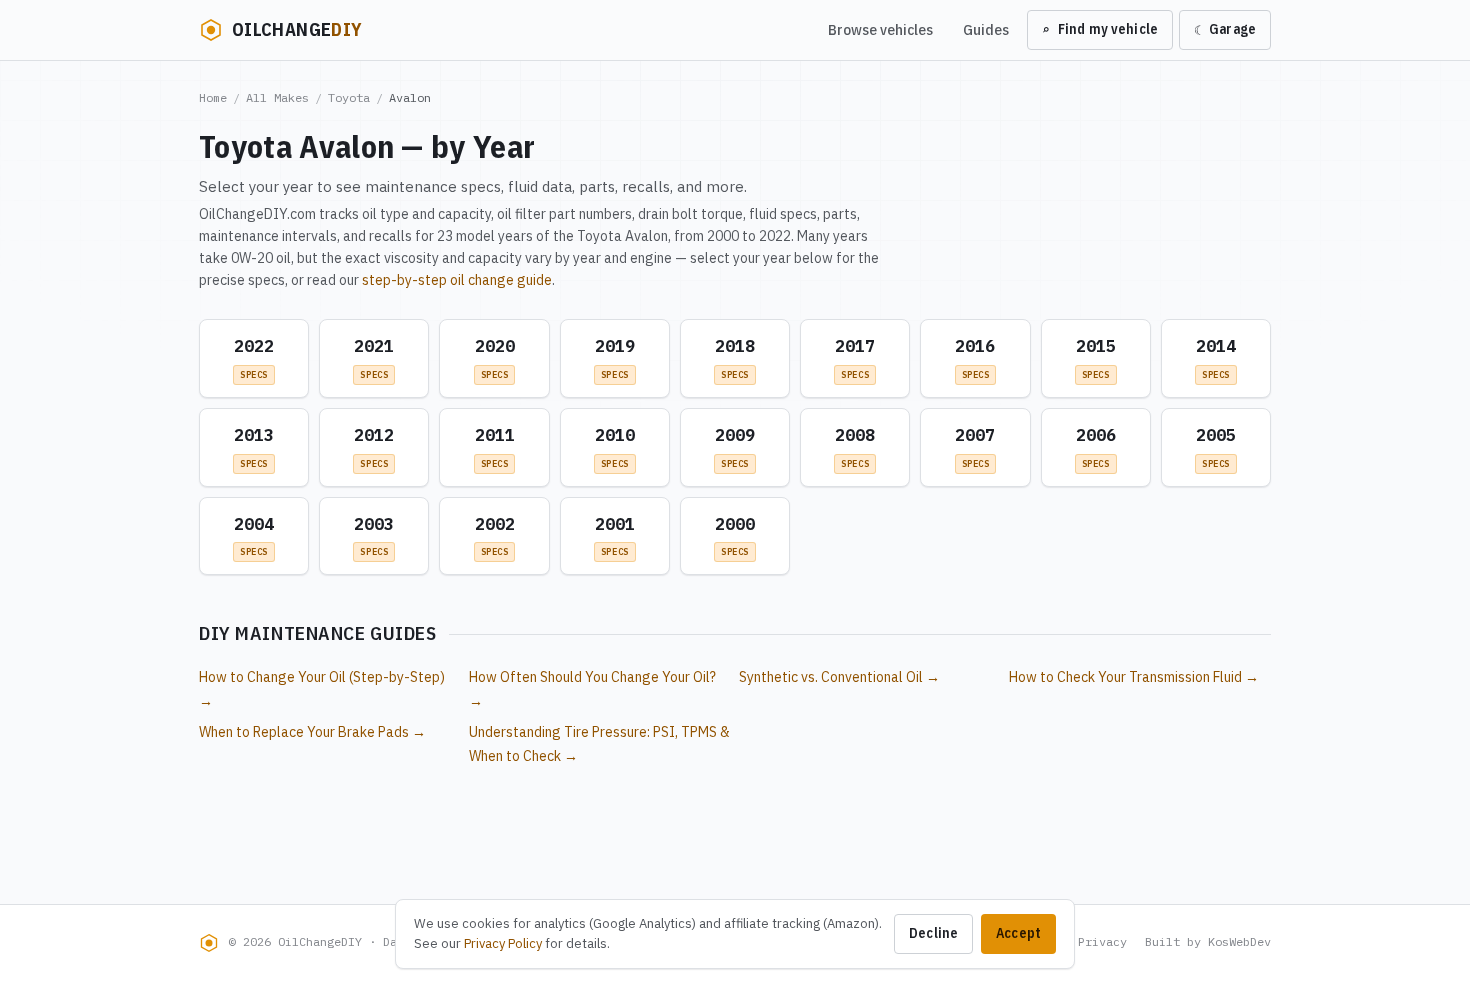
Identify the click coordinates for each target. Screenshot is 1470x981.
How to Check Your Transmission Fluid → (1134, 677)
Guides (986, 29)
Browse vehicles (880, 29)
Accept (1018, 933)
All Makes (277, 97)
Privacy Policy (503, 943)
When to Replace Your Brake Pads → (312, 732)
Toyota (349, 97)
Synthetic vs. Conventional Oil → (839, 677)
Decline (933, 933)
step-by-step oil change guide (457, 280)
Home (213, 97)
